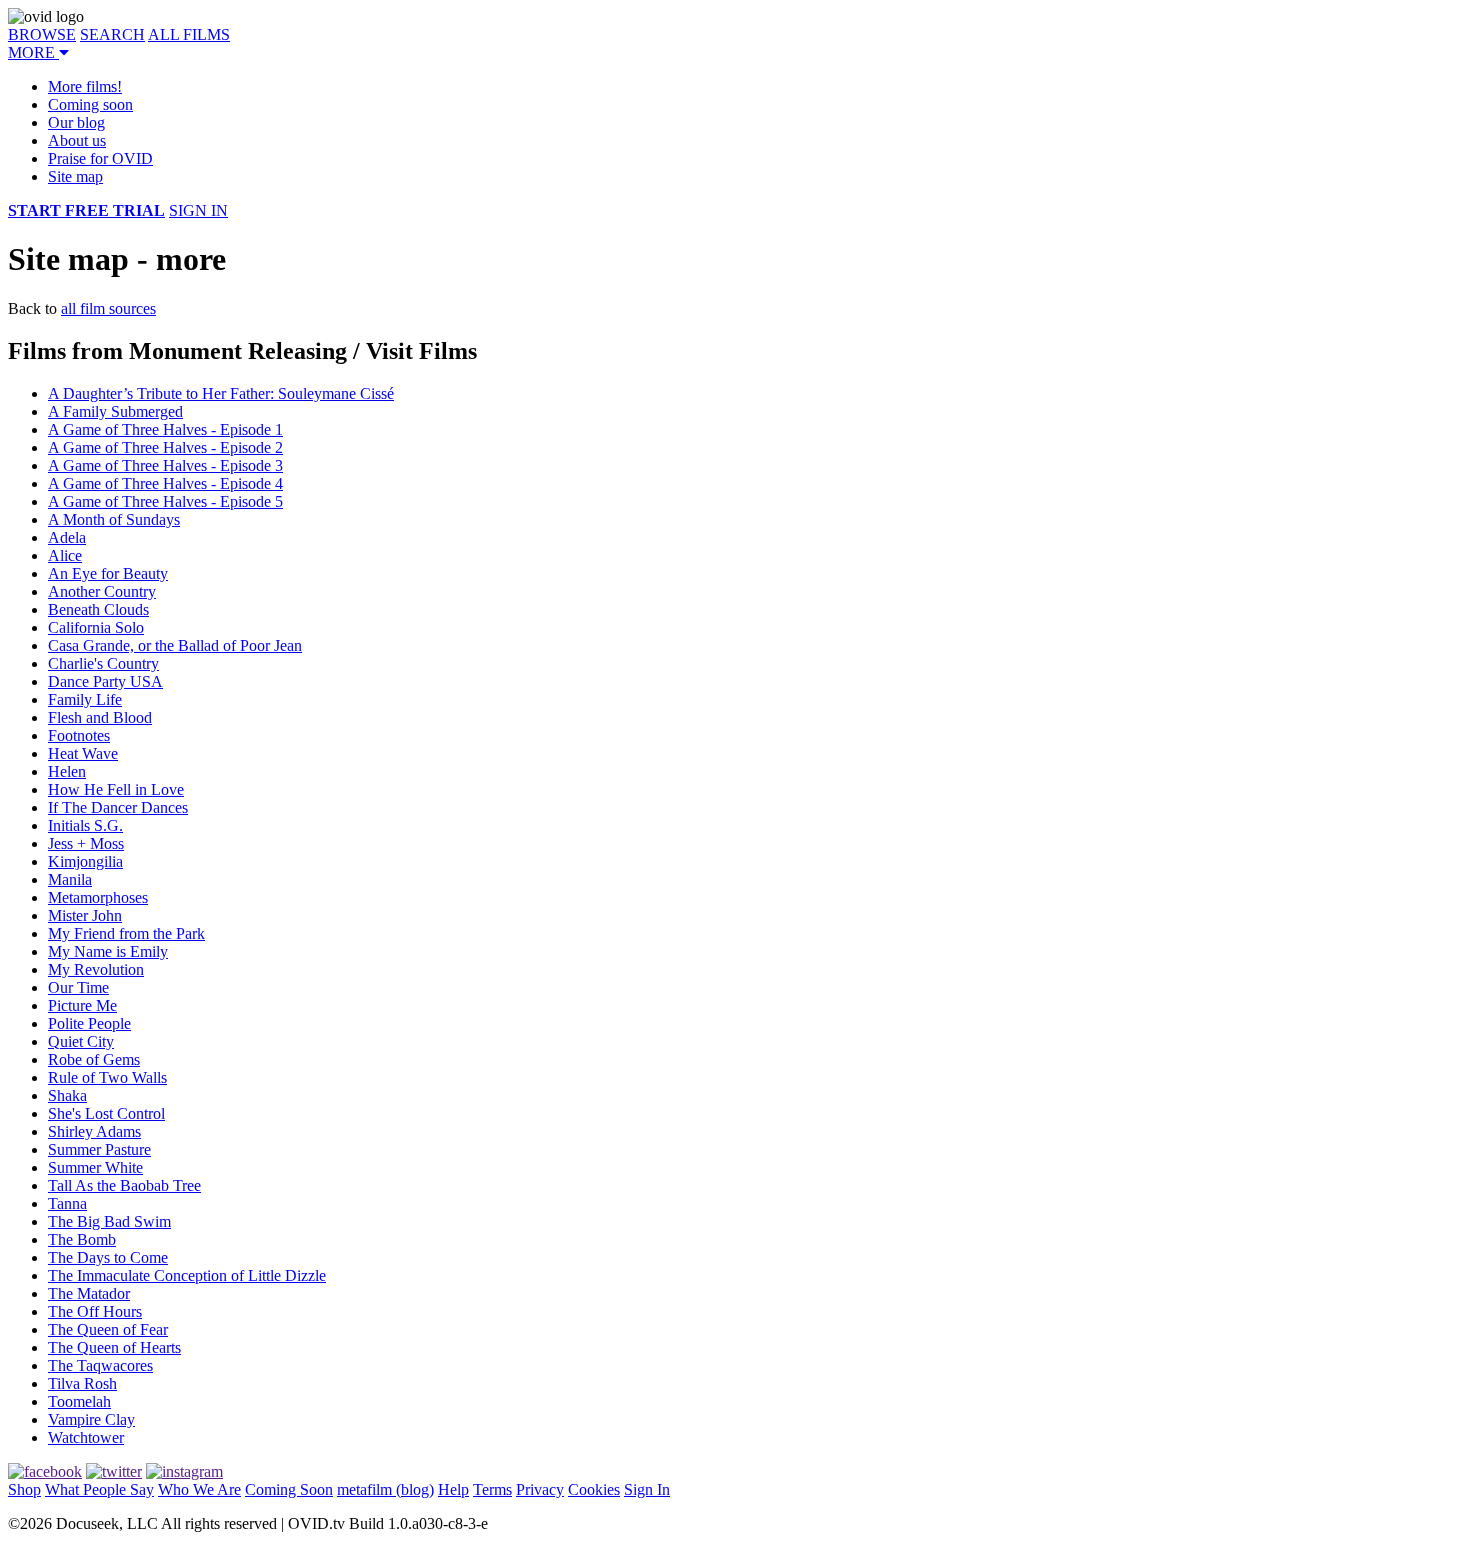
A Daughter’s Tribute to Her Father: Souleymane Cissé (221, 393)
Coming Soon (289, 1489)
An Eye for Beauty (108, 573)
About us (77, 140)
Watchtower (86, 1437)
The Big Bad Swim (109, 1221)
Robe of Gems (94, 1059)
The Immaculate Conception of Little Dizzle (187, 1275)
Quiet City (81, 1041)
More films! (85, 86)
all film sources (108, 308)
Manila (70, 879)
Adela (67, 537)
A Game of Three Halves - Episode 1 (165, 429)
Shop (24, 1489)
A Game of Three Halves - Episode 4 (165, 483)
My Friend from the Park (126, 933)
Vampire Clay (91, 1419)
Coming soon (90, 104)
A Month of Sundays (114, 519)
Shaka (67, 1095)
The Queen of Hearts (114, 1347)
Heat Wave (83, 753)
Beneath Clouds (98, 609)
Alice (65, 555)
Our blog (76, 122)
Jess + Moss (86, 843)
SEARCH (112, 34)
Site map (75, 176)
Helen (67, 771)
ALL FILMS (189, 34)
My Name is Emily (108, 951)
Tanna (67, 1203)
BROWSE (42, 34)
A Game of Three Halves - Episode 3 (165, 465)
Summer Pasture (99, 1149)
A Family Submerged (115, 411)
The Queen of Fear (108, 1329)
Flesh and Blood (100, 717)
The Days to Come (108, 1257)
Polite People (89, 1023)
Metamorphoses (98, 897)
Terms (492, 1489)
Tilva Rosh (82, 1383)
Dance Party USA (105, 681)
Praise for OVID (100, 158)
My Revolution (96, 969)
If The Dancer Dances (118, 807)
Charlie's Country (103, 663)
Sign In (647, 1489)
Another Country (102, 591)
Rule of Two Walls (107, 1077)
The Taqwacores (100, 1365)
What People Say (99, 1489)
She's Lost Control (106, 1113)
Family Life (85, 699)
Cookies (594, 1489)
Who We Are (199, 1489)
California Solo (96, 627)
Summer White (95, 1167)
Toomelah (79, 1401)
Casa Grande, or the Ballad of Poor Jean (175, 645)
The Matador (89, 1293)
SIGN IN (198, 210)
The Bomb (82, 1239)
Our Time (78, 987)
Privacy (540, 1489)
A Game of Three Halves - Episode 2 (165, 447)
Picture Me (82, 1005)
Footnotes (79, 735)
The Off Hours (95, 1311)
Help (453, 1489)
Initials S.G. (85, 825)
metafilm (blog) (385, 1489)
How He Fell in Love (116, 789)
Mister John (85, 915)
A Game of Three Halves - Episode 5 (165, 501)
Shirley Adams (94, 1131)
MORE (33, 52)
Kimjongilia (85, 861)
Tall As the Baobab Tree (124, 1185)
